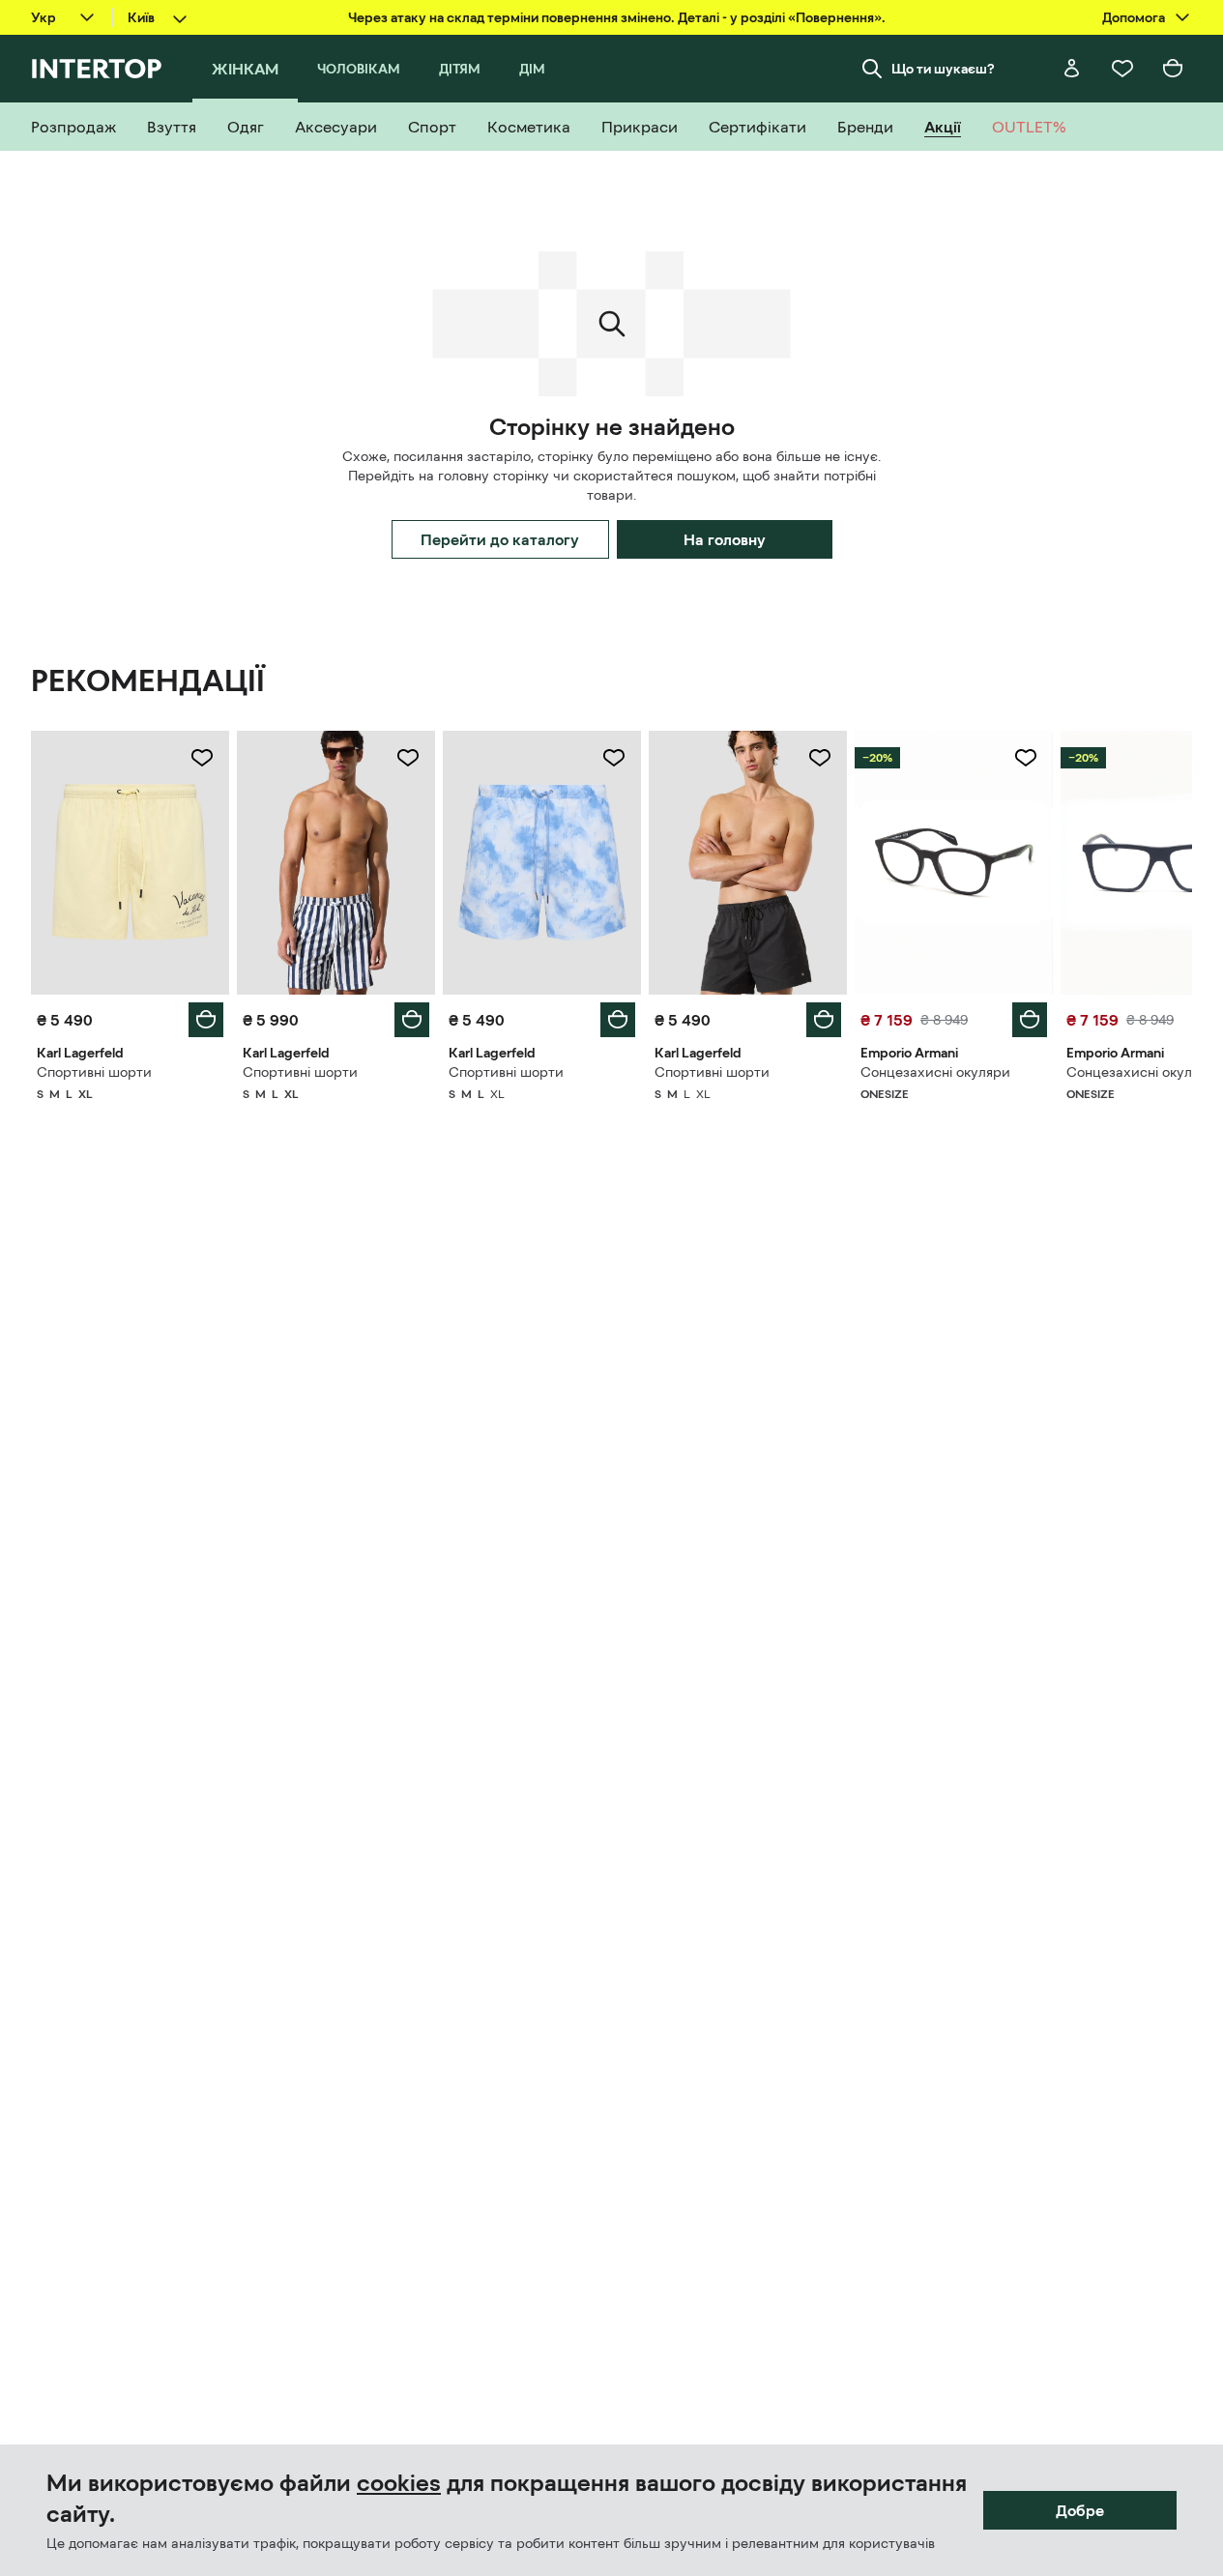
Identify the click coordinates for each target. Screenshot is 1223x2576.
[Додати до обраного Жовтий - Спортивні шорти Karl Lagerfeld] (202, 758)
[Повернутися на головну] (96, 69)
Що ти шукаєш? (943, 69)
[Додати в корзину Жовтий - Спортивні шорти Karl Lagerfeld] (206, 1020)
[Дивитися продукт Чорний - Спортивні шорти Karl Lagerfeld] (748, 863)
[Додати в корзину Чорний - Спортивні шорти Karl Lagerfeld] (824, 1020)
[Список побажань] (1122, 69)
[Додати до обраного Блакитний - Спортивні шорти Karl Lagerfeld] (614, 758)
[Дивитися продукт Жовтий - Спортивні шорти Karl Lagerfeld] (130, 863)
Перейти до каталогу (500, 539)
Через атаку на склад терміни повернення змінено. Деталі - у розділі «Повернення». (617, 17)
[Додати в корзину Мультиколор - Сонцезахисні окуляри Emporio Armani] (1030, 1020)
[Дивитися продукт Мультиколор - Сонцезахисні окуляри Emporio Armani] (954, 863)
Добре (1080, 2510)
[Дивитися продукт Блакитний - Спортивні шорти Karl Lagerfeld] (542, 863)
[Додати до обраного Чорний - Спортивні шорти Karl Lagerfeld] (820, 758)
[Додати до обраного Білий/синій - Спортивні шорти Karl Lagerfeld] (408, 758)
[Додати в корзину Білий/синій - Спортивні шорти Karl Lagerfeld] (412, 1020)
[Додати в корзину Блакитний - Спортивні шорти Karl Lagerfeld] (618, 1020)
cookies (399, 2483)
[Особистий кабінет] (1072, 69)
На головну (725, 539)
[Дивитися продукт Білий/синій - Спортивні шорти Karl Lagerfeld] (336, 863)
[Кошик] (1173, 69)
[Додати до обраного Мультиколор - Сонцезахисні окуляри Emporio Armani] (1026, 758)
